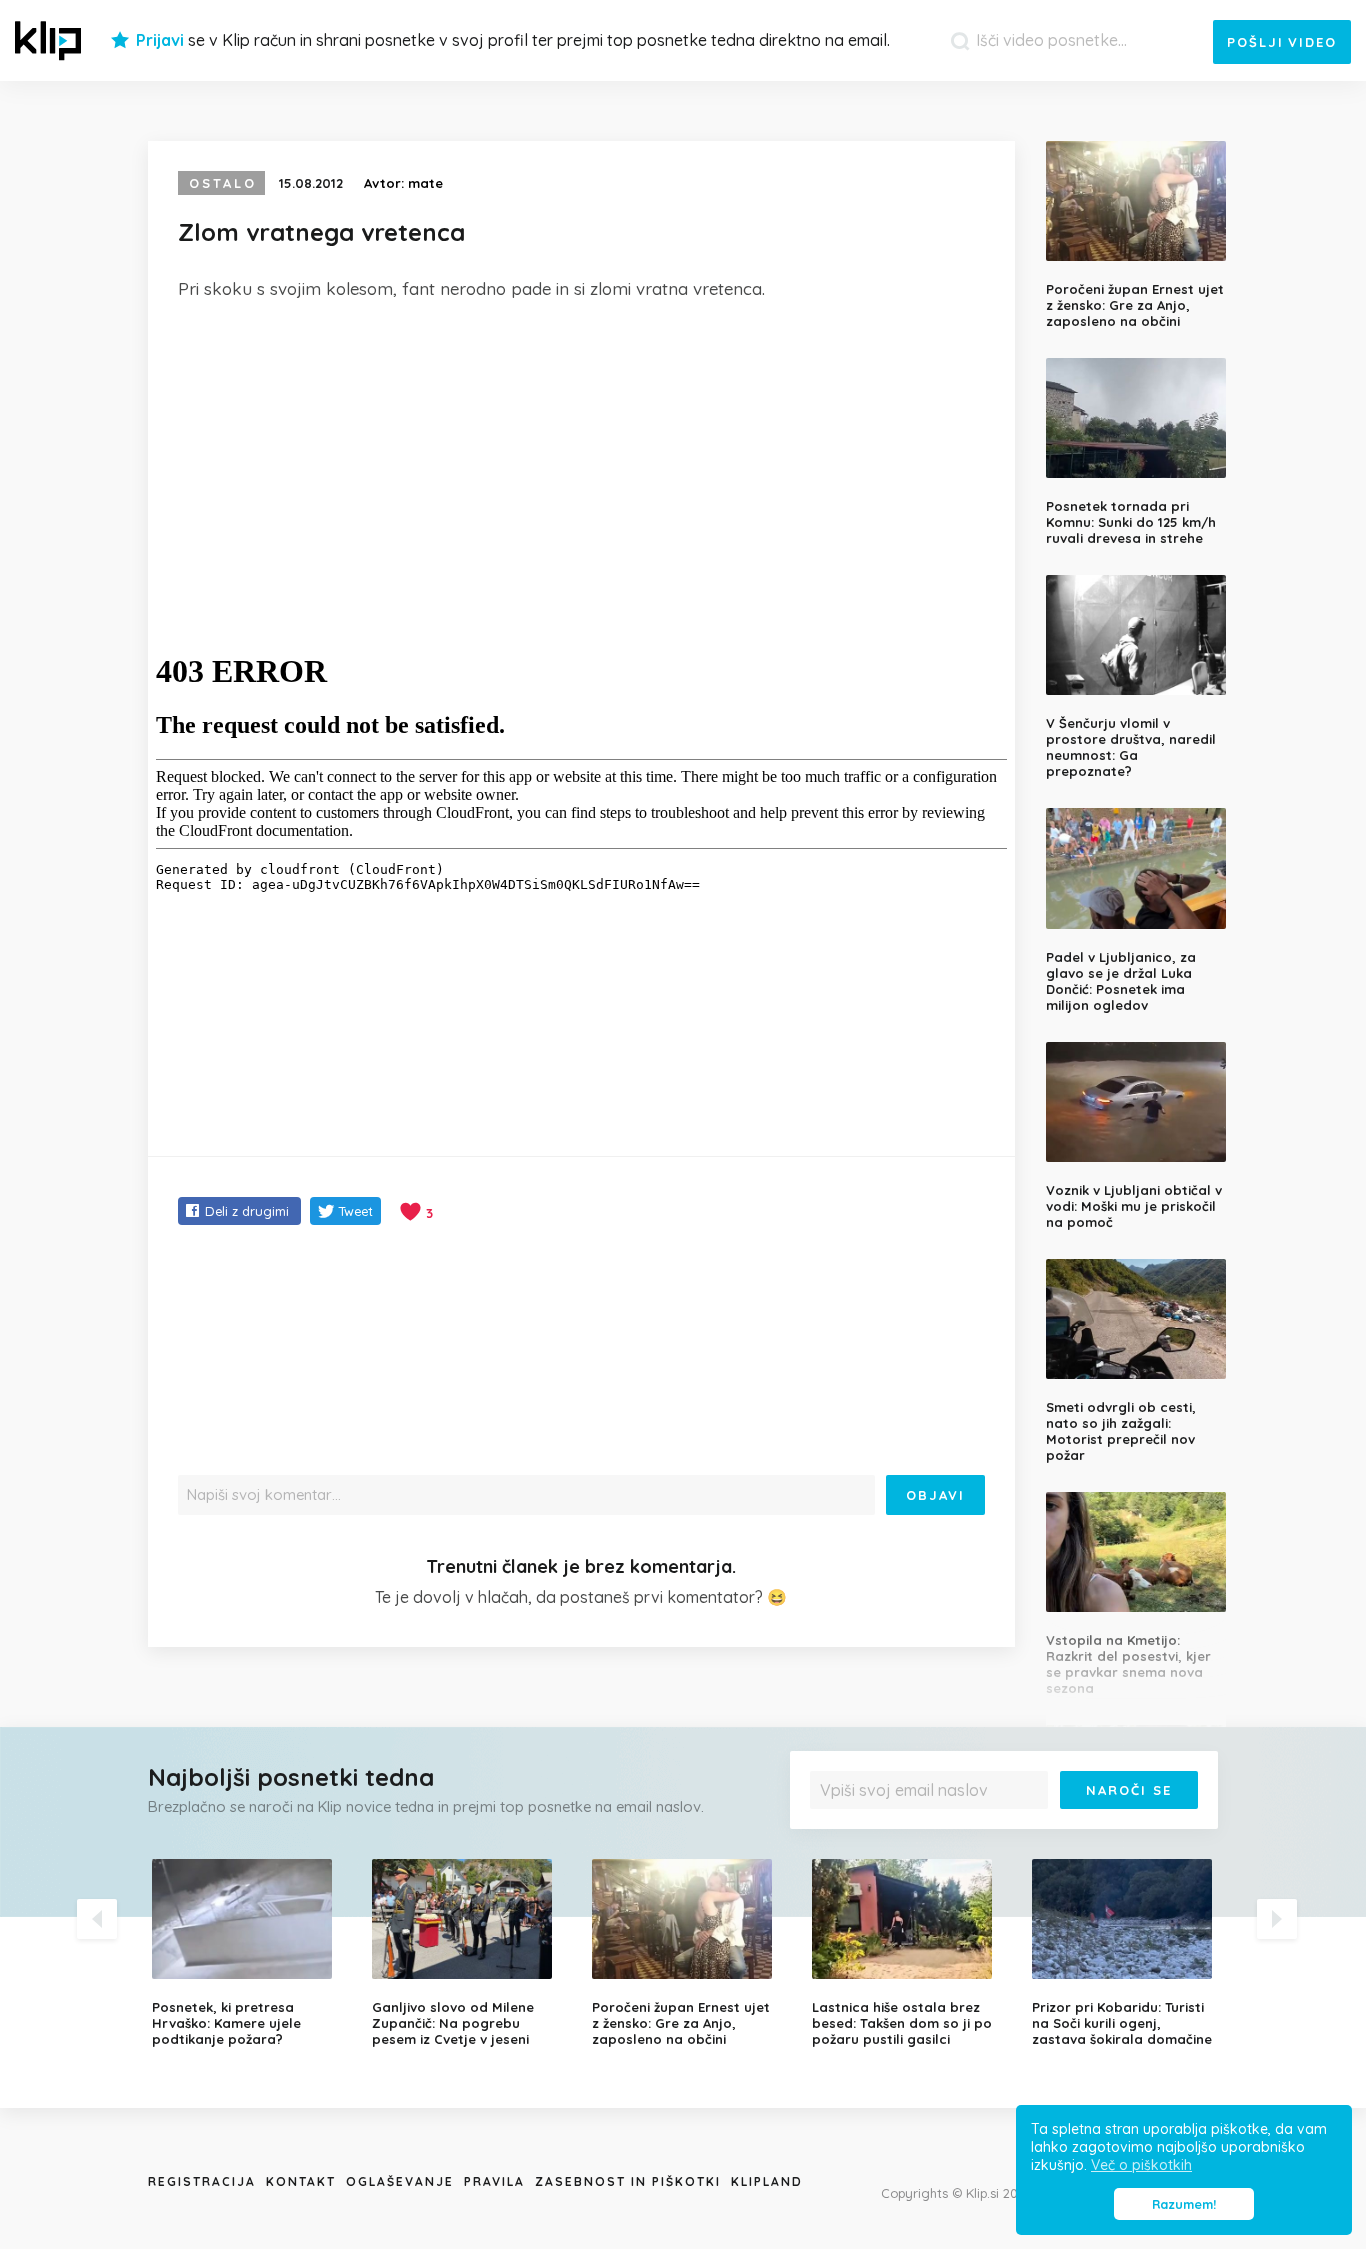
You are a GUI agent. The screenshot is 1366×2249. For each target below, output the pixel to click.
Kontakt (301, 2181)
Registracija (202, 2181)
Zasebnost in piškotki (628, 2181)
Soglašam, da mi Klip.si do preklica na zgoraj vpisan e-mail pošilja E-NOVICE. (1009, 1830)
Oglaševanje (400, 2181)
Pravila (494, 2181)
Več (834, 1837)
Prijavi (160, 40)
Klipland (767, 2181)
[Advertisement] (581, 467)
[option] (247, 1953)
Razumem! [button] (1184, 2204)
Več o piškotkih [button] (1141, 2165)
